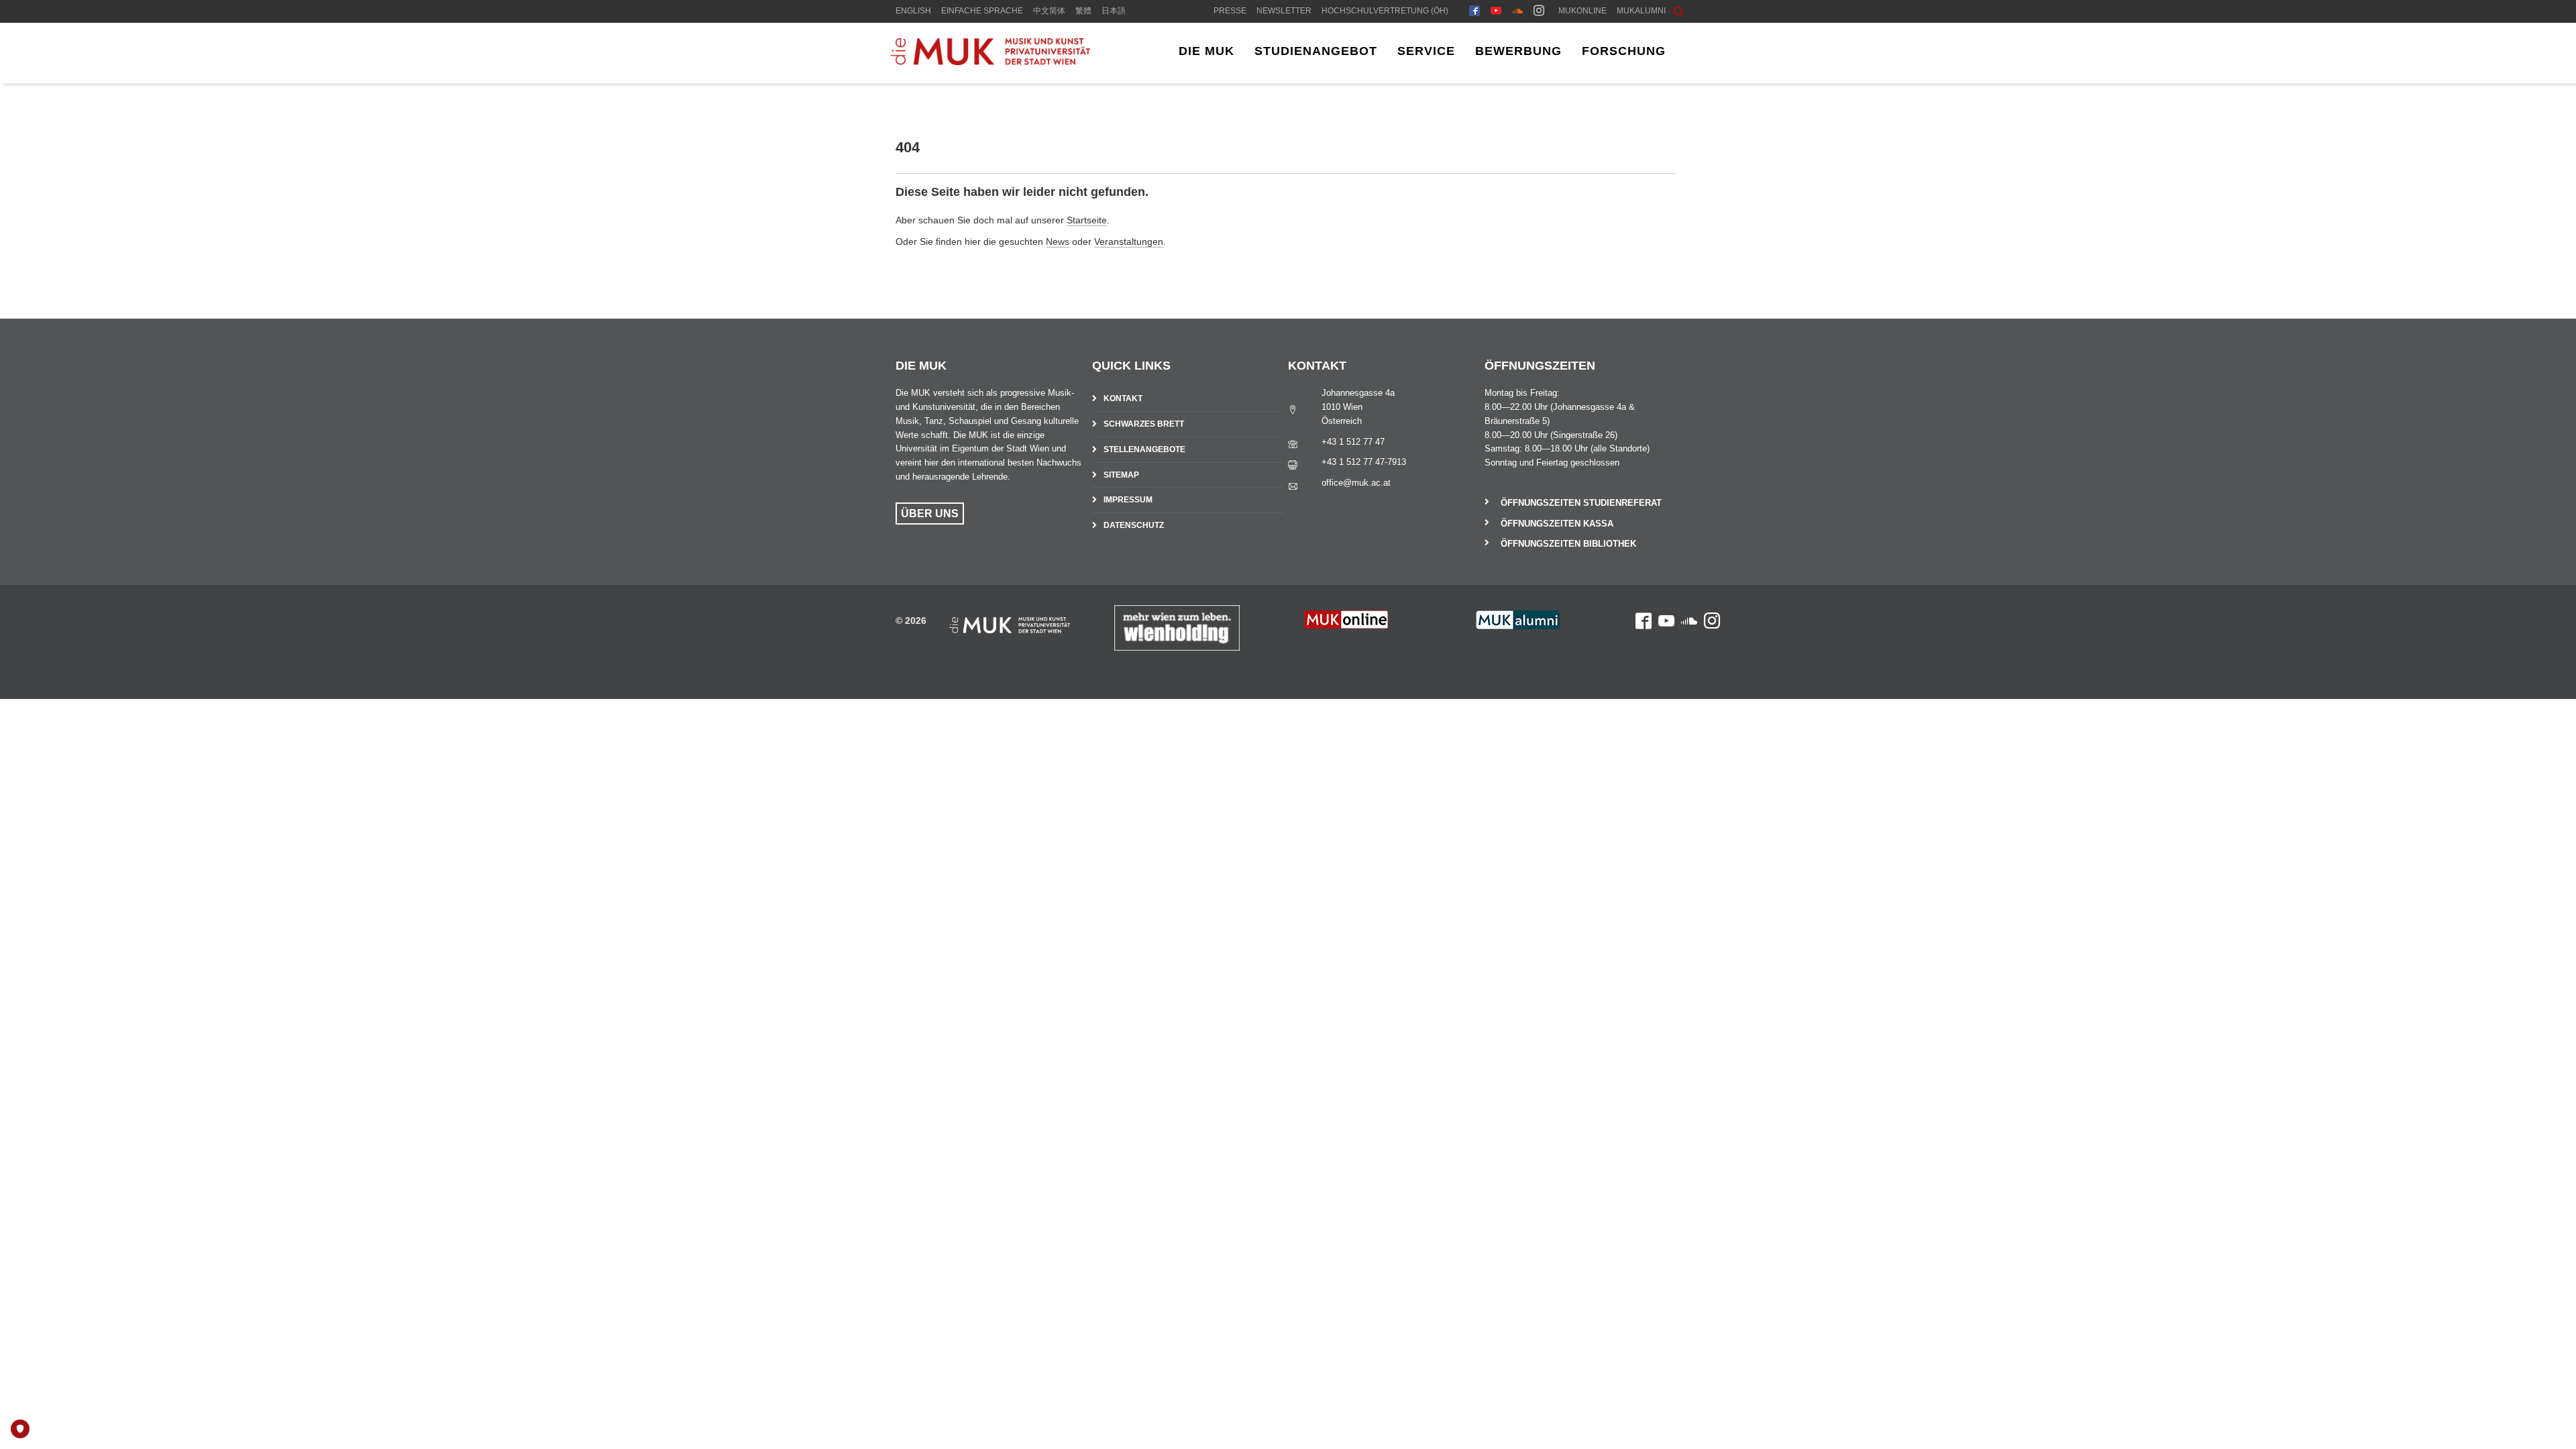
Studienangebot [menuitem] (1316, 51)
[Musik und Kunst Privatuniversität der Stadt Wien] (990, 62)
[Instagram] (1539, 12)
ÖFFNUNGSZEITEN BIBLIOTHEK (1568, 544)
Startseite (1087, 220)
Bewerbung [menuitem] (1518, 51)
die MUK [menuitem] (1206, 51)
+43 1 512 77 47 (1353, 442)
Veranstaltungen (1129, 241)
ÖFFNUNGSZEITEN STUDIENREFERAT (1581, 503)
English (913, 11)
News (1058, 241)
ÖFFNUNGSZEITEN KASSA (1557, 524)
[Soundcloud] (1517, 12)
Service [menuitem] (1426, 51)
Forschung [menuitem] (1624, 51)
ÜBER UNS (930, 514)
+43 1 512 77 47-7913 (1364, 462)
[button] (1668, 10)
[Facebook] (1474, 12)
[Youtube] (1496, 12)
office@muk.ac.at (1356, 483)
